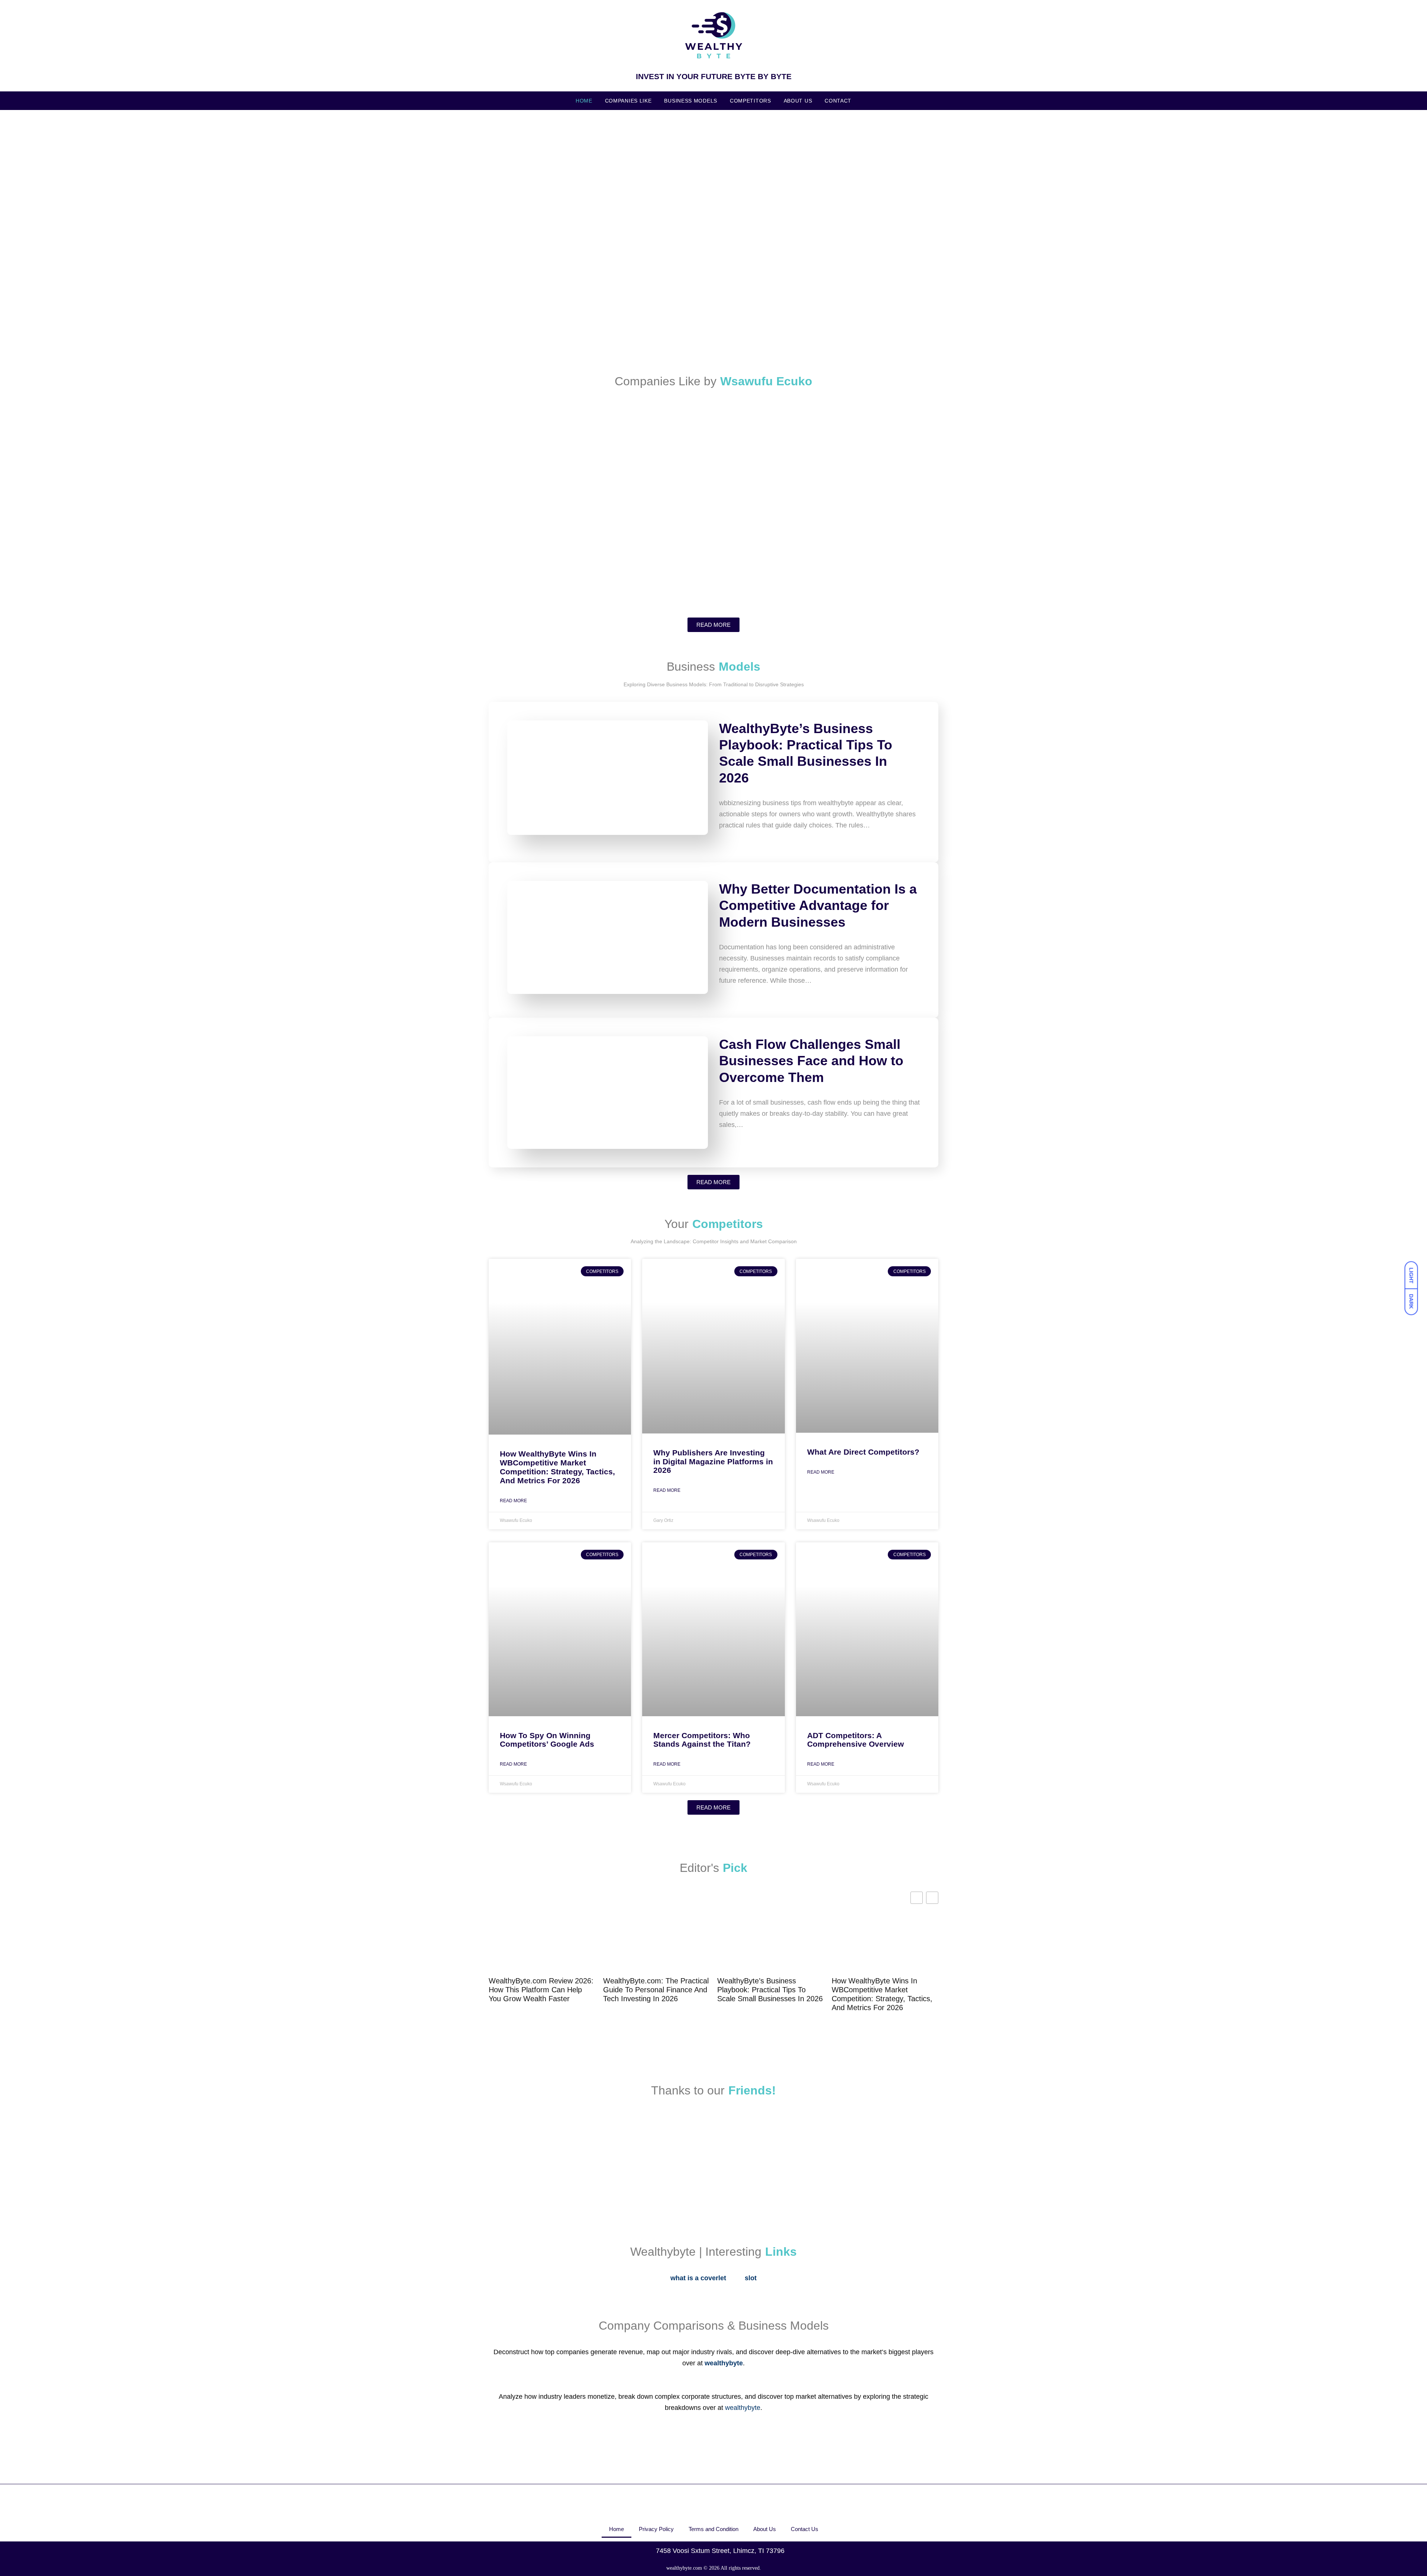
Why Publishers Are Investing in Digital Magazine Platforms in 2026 (713, 1462)
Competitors (750, 101)
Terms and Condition (713, 2529)
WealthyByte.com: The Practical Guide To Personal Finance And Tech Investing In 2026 (656, 1990)
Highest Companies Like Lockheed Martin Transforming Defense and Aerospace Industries (562, 571)
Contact (838, 101)
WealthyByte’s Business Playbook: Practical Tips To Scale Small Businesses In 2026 (770, 1990)
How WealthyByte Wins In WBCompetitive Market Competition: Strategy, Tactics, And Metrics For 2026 (557, 1467)
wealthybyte (743, 2408)
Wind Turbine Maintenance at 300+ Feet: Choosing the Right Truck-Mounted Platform (862, 227)
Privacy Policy (656, 2529)
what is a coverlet (698, 2278)
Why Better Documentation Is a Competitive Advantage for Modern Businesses (818, 905)
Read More (513, 1501)
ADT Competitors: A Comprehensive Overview (855, 1740)
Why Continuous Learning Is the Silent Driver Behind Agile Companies (858, 571)
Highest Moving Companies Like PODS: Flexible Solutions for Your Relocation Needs (862, 473)
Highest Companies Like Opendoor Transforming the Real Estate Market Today (634, 478)
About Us (798, 101)
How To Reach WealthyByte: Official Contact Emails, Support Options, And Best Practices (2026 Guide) (639, 232)
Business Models (691, 101)
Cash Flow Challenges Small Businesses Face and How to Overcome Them (811, 1061)
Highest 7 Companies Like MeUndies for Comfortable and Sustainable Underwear (717, 571)
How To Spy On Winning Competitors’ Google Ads (547, 1740)
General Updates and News (525, 218)
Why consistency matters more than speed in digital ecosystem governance (866, 325)
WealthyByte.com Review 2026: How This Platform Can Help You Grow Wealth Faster (541, 1990)
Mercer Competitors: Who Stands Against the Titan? (702, 1740)
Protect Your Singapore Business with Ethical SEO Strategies (710, 330)
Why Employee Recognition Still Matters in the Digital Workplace (558, 330)
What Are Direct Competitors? (863, 1452)
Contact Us (805, 2529)
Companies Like (628, 101)
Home (584, 101)
